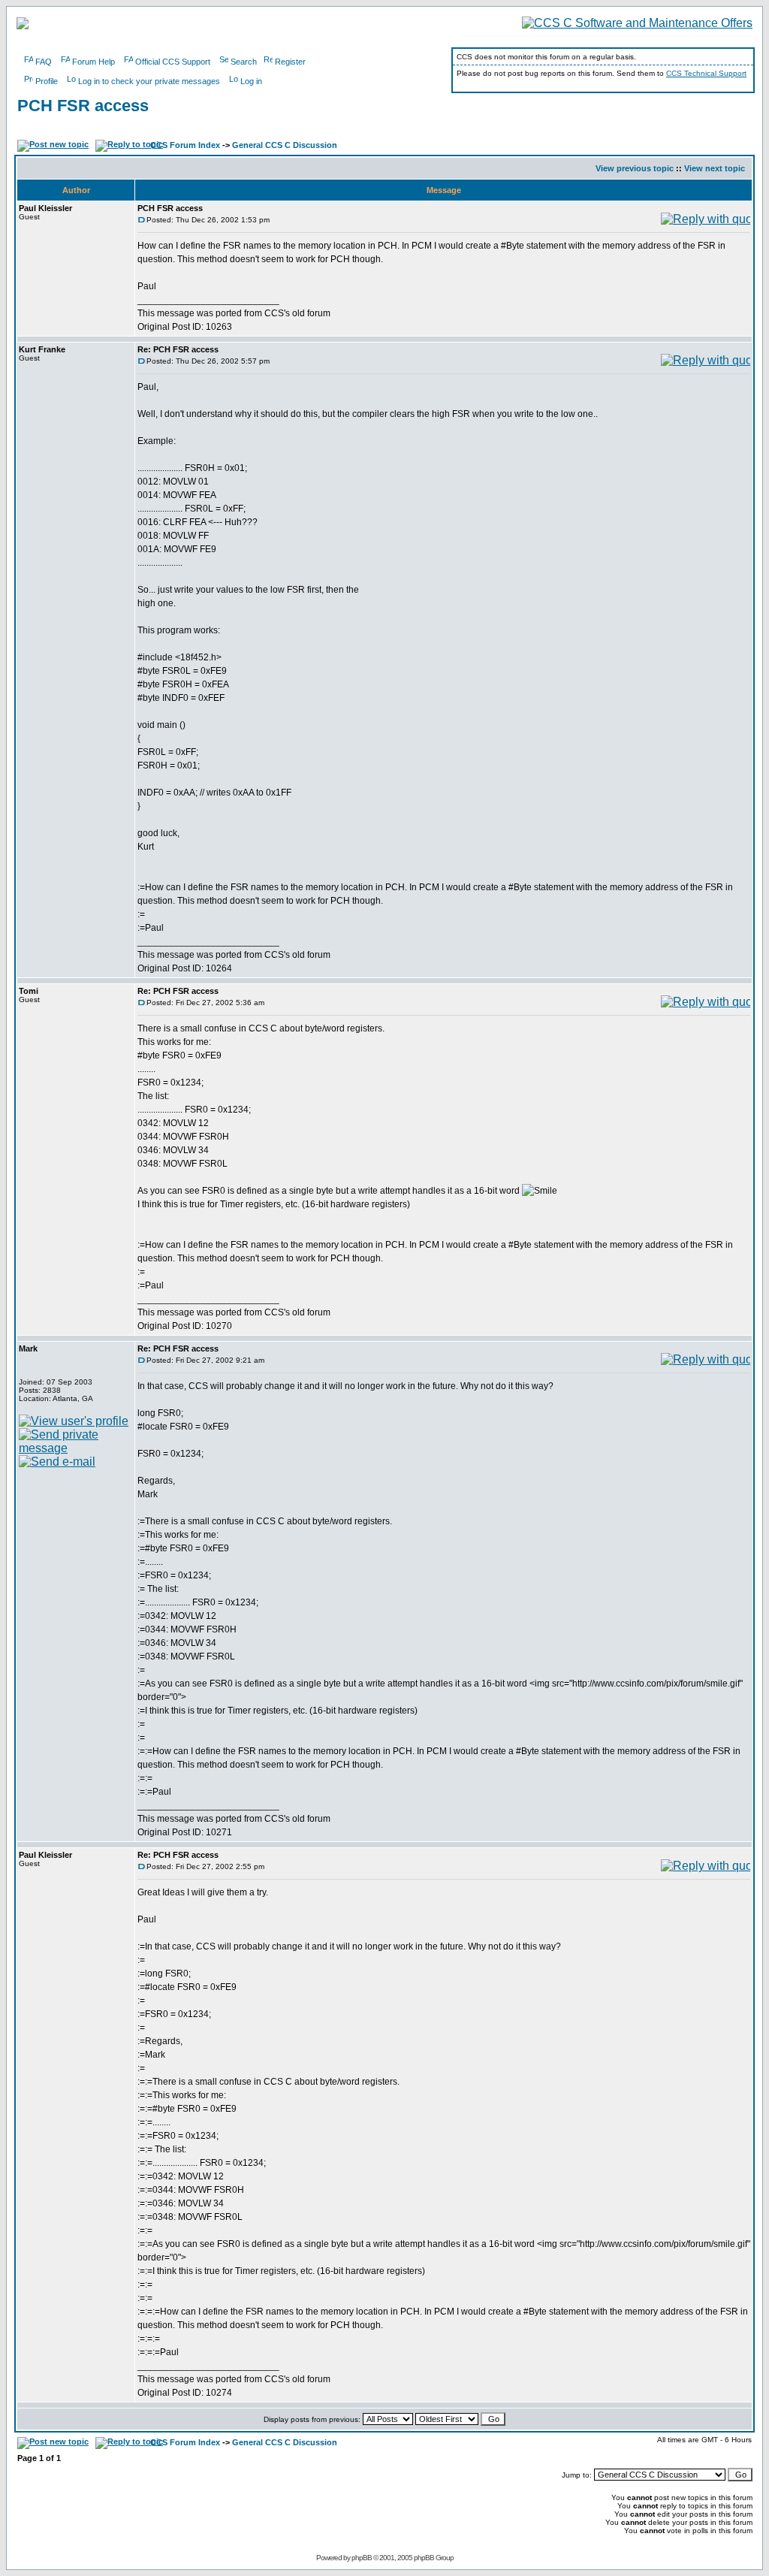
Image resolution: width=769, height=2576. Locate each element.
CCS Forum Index (185, 145)
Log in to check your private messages (149, 81)
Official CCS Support (173, 62)
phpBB (362, 2558)
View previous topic (635, 168)
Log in (251, 81)
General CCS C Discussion (285, 145)
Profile (47, 81)
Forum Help (93, 62)
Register (290, 62)
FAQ (44, 62)
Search (244, 62)
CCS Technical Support (706, 73)
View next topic (715, 168)
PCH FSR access (83, 106)
